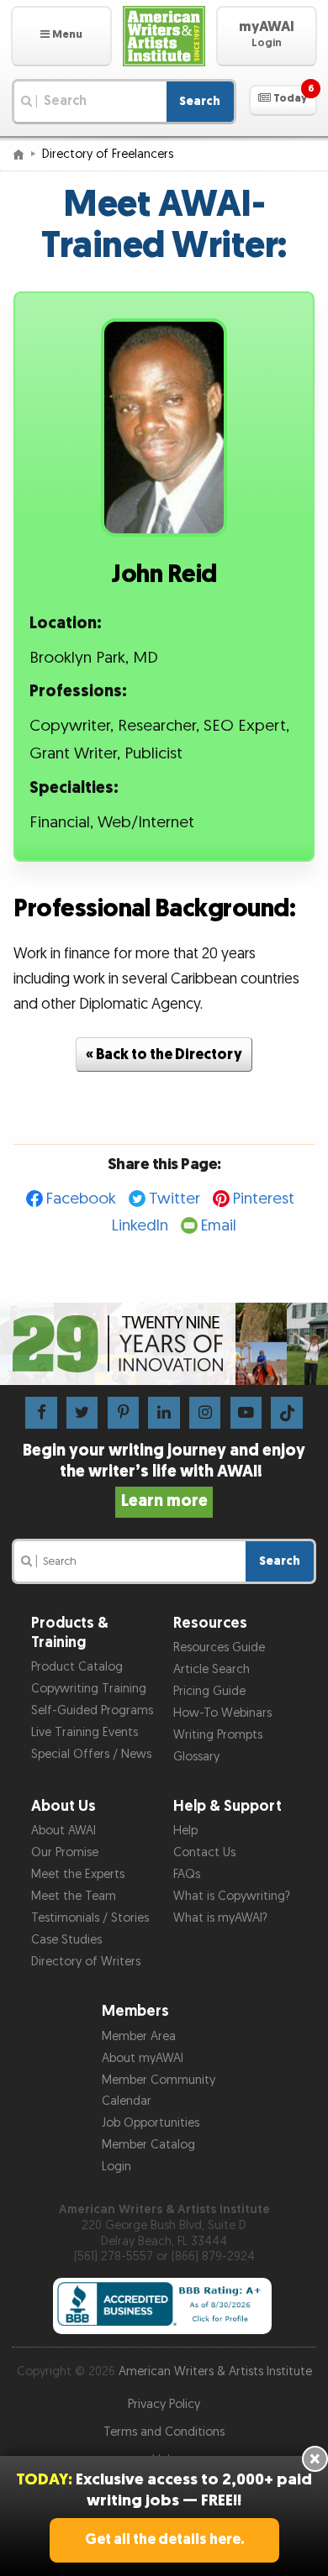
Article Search (212, 1669)
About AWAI (63, 1831)
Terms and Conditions (164, 2432)
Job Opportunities (151, 2123)
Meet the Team (74, 1896)
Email (219, 1226)
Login (116, 2167)
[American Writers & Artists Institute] (164, 36)
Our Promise (65, 1852)
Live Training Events (85, 1732)
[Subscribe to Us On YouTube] (246, 1412)
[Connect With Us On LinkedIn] (164, 1412)
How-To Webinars (222, 1713)
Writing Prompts (218, 1735)
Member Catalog (148, 2145)
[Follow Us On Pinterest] (123, 1412)
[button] (61, 36)
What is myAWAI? (220, 1918)
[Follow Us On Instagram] (205, 1412)
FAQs (187, 1874)
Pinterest (264, 1199)
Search (200, 101)
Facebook (81, 1199)
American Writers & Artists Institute (215, 2371)
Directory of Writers (86, 1962)
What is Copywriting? (232, 1896)
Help (185, 1831)
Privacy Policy (164, 2404)
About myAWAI (143, 2058)
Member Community (159, 2080)
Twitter (175, 1199)
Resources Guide (219, 1647)
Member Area (139, 2036)
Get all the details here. (164, 2539)
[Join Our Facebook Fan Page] (41, 1412)
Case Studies (66, 1940)
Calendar (127, 2101)
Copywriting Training (89, 1689)
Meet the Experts (78, 1874)
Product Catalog (77, 1667)
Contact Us (204, 1852)
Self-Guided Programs (92, 1710)
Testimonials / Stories (90, 1918)
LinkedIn (140, 1226)
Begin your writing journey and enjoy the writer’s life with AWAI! (164, 1476)
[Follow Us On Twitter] (82, 1412)
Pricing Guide (209, 1691)
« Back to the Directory (164, 1055)
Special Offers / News (91, 1754)
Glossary (196, 1757)
